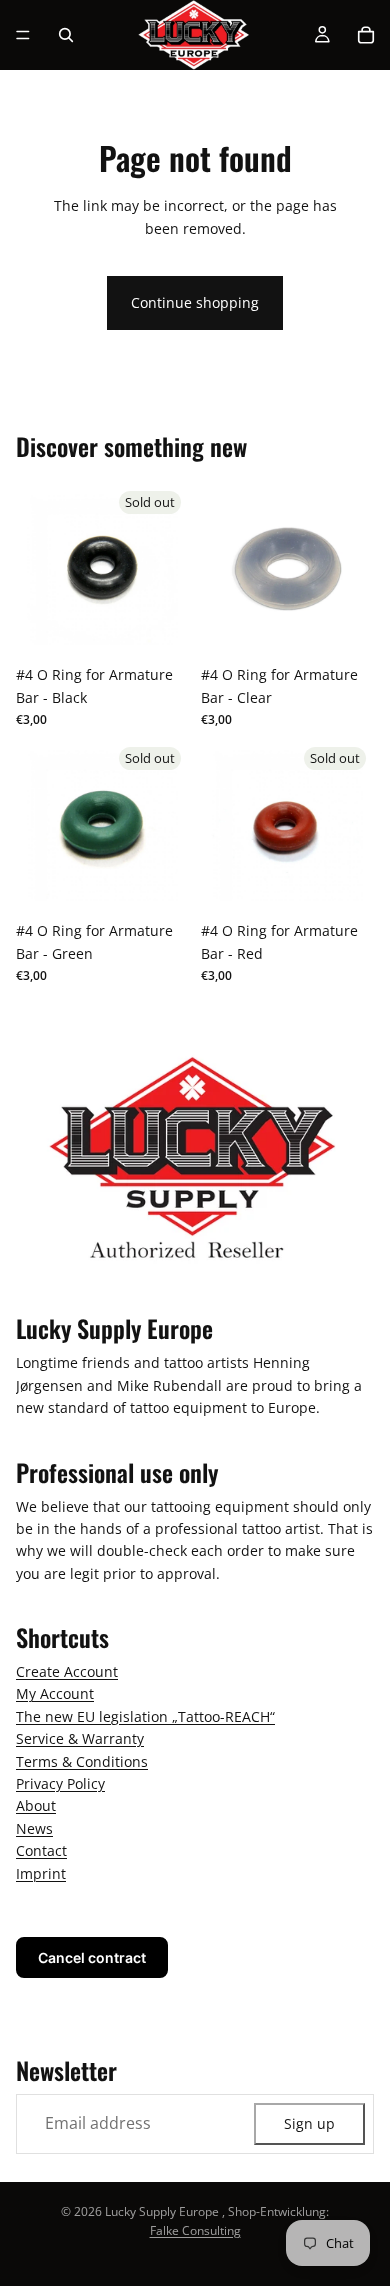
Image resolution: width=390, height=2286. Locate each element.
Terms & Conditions (82, 1761)
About (36, 1806)
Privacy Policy (60, 1783)
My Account (55, 1694)
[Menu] (23, 35)
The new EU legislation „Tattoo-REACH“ (145, 1716)
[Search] (66, 35)
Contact (41, 1850)
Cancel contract (92, 1957)
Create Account (67, 1671)
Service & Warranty (80, 1738)
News (34, 1828)
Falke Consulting (195, 2230)
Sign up (309, 2123)
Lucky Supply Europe (162, 2211)
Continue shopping (195, 302)
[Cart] (366, 35)
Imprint (41, 1873)
